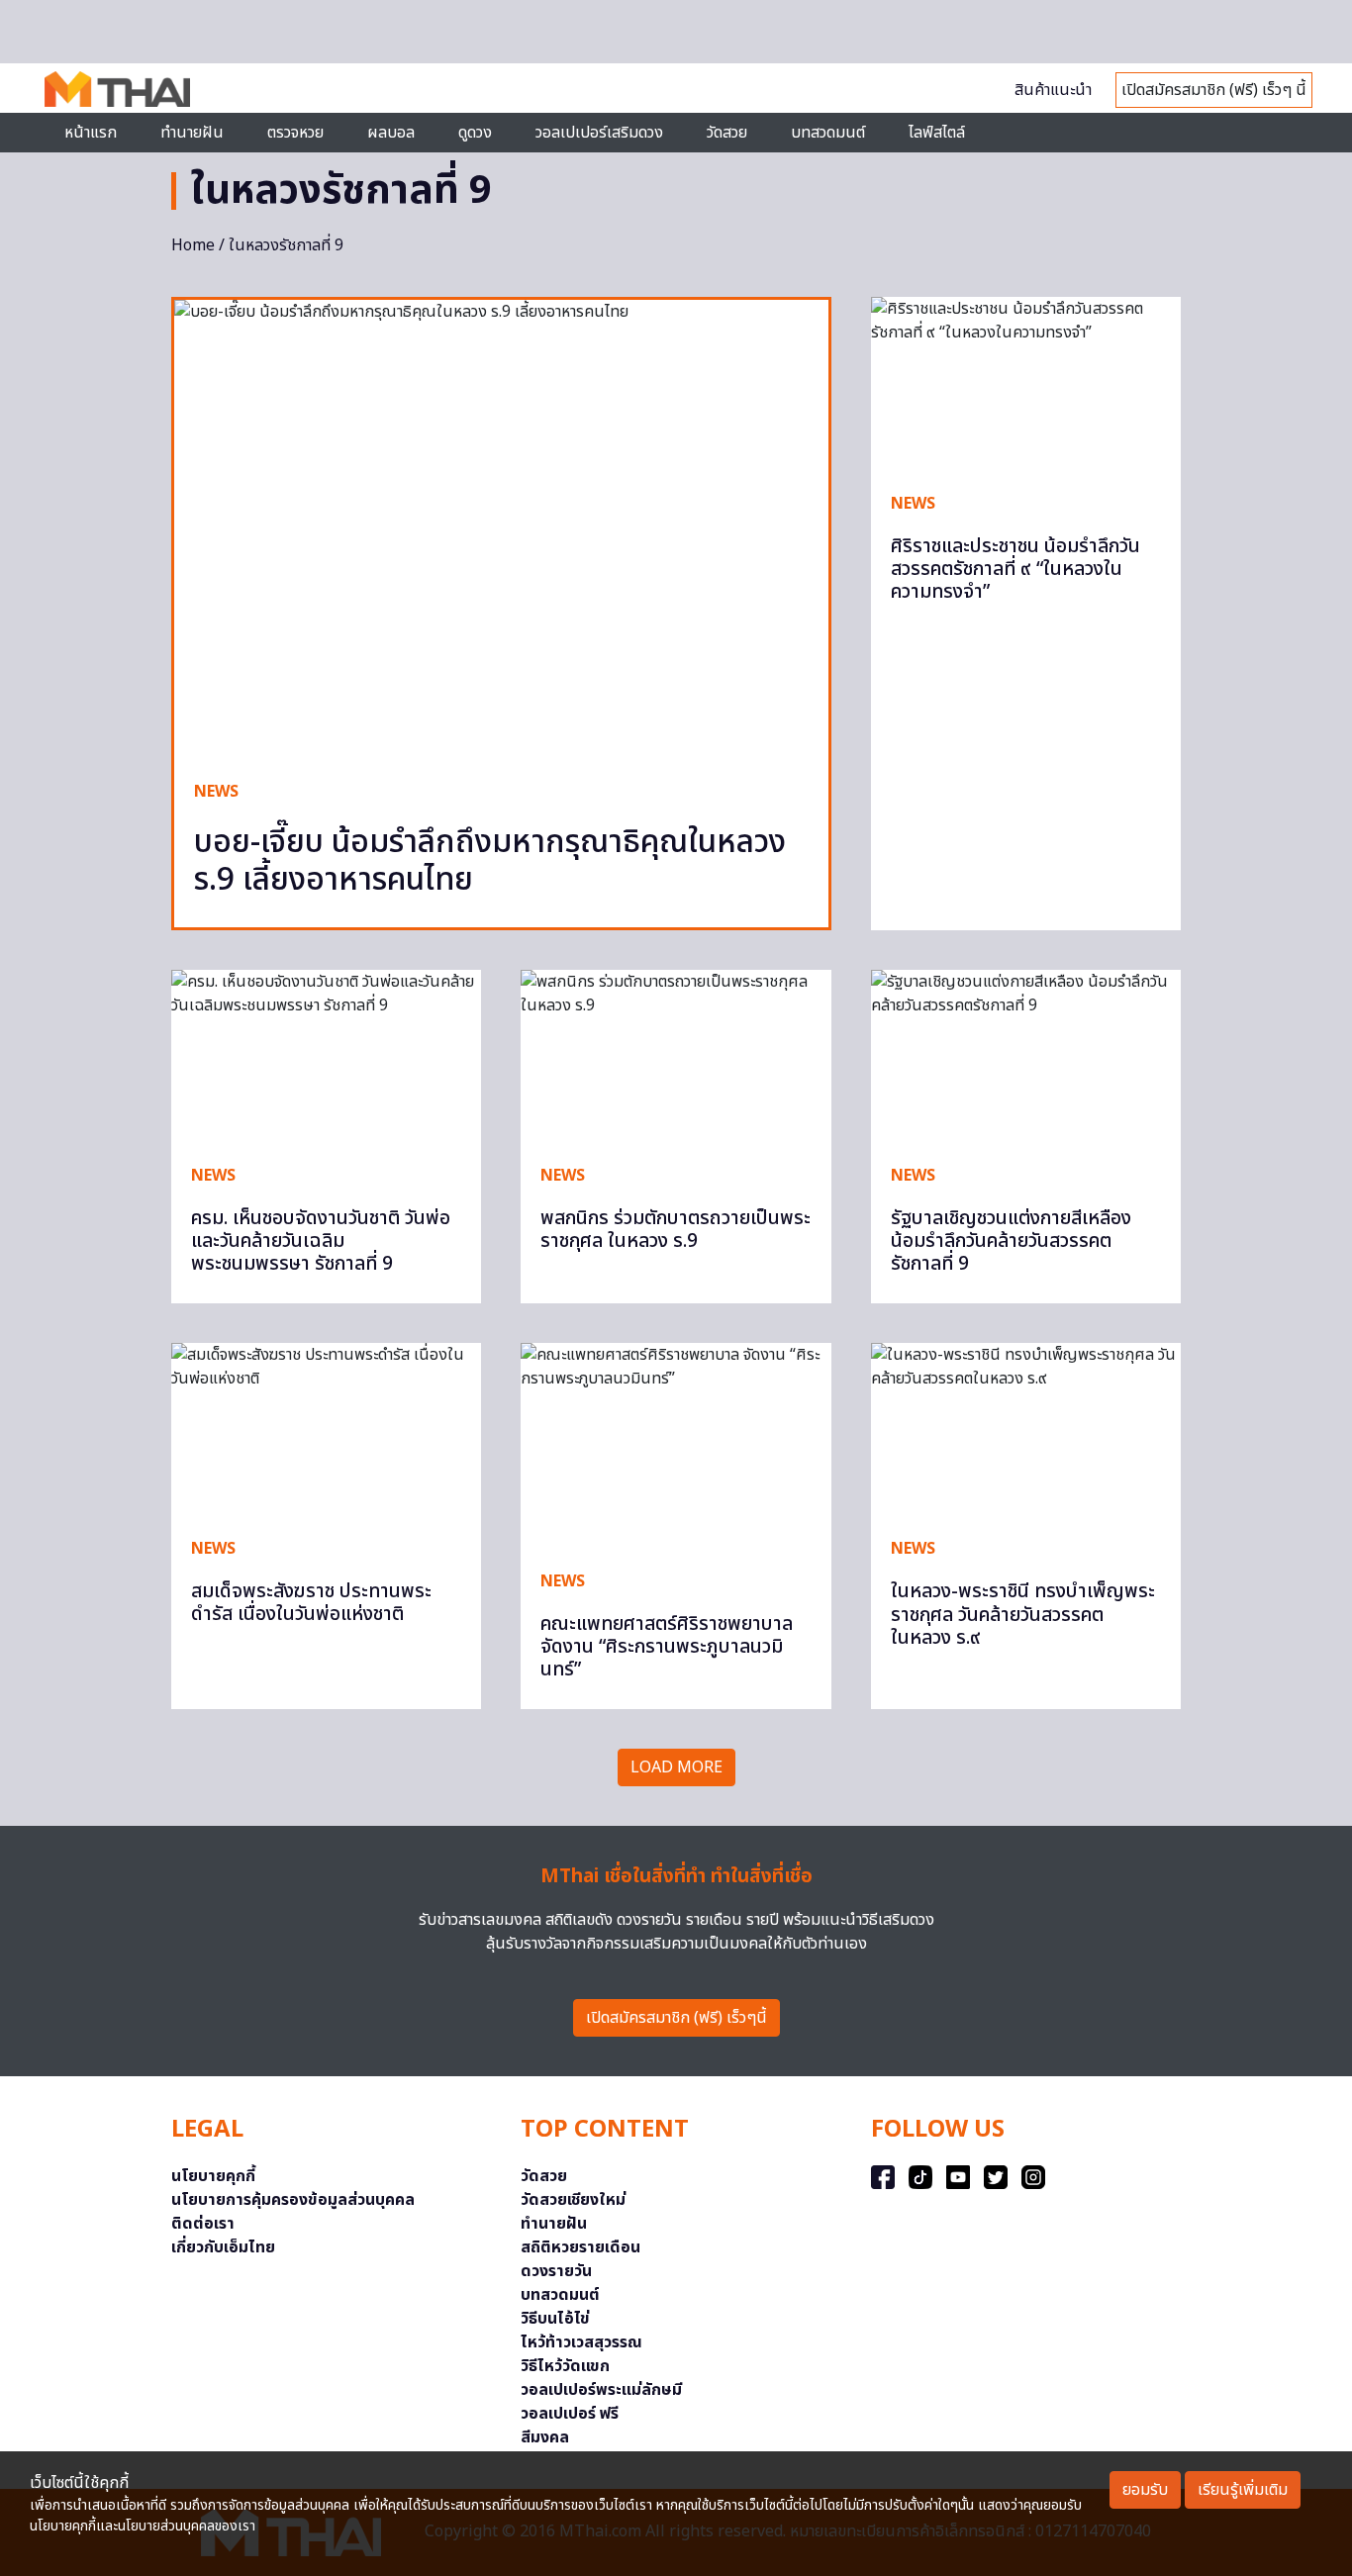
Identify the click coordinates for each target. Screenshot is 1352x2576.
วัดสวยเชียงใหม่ (573, 2200)
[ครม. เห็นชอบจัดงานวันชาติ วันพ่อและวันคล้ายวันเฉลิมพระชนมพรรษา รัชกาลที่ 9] (326, 1057)
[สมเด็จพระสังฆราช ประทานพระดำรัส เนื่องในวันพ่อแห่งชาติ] (326, 1430)
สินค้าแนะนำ (1053, 90)
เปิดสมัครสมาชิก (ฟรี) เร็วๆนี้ (676, 2018)
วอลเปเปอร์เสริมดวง (599, 133)
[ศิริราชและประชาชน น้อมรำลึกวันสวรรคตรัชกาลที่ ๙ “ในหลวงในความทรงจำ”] (1026, 384)
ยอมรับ (1145, 2490)
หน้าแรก (91, 133)
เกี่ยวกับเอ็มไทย (223, 2247)
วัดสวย (727, 133)
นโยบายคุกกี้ (213, 2176)
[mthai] (117, 88)
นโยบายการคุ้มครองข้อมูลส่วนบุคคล (293, 2200)
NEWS (216, 792)
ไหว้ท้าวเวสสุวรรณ (581, 2342)
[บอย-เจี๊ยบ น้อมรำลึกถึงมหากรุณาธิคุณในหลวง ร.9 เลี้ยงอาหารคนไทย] (501, 530)
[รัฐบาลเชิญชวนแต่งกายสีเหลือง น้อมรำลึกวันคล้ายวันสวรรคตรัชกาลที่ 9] (1026, 1057)
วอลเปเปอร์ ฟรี (570, 2414)
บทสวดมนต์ (828, 133)
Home (193, 245)
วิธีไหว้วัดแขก (565, 2366)
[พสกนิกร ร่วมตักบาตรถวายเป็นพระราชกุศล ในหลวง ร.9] (676, 1057)
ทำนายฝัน (192, 133)
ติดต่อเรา (203, 2224)
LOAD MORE (676, 1767)
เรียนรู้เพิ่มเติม (1243, 2490)
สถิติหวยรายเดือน (580, 2247)
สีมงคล (545, 2437)
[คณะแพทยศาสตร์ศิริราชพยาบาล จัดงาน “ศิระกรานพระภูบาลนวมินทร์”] (676, 1446)
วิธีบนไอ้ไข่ (555, 2319)
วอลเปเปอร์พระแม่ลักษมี (601, 2390)
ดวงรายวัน (556, 2271)
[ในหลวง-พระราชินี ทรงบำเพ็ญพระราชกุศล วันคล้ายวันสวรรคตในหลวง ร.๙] (1026, 1430)
